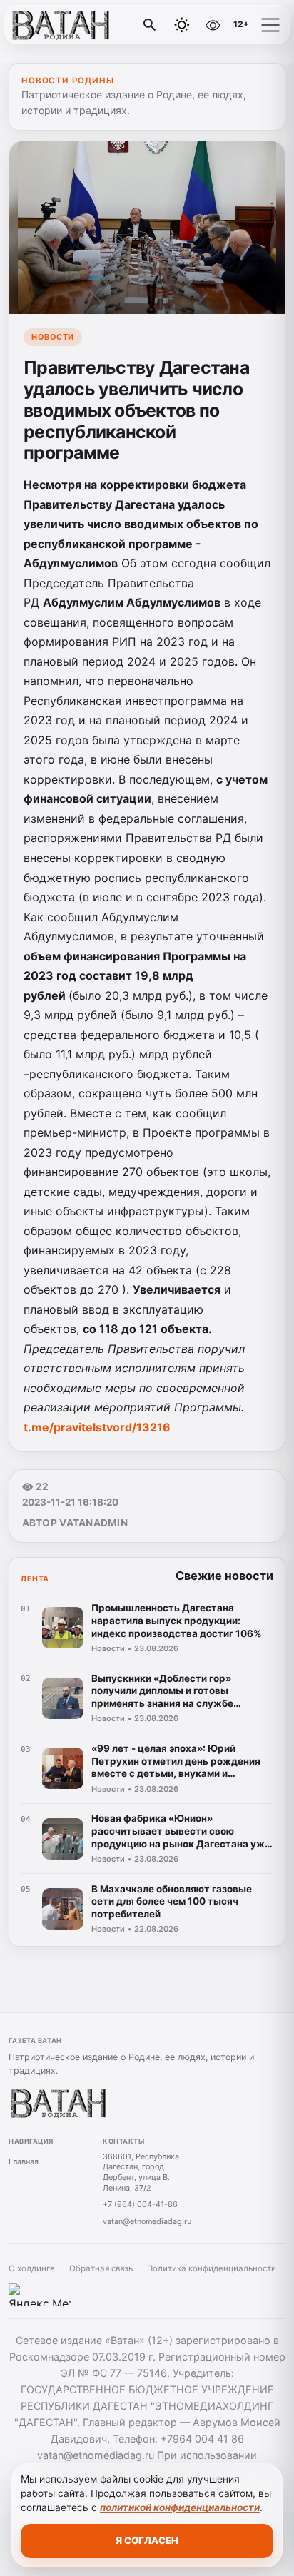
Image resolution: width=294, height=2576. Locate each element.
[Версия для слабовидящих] (213, 25)
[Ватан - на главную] (70, 25)
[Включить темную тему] (182, 25)
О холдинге (32, 2268)
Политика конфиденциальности (212, 2268)
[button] (270, 25)
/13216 (97, 1427)
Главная (24, 2161)
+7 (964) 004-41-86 (140, 2204)
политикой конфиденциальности (180, 2507)
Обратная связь (101, 2268)
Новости (53, 337)
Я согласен (147, 2540)
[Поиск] (150, 25)
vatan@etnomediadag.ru (147, 2221)
